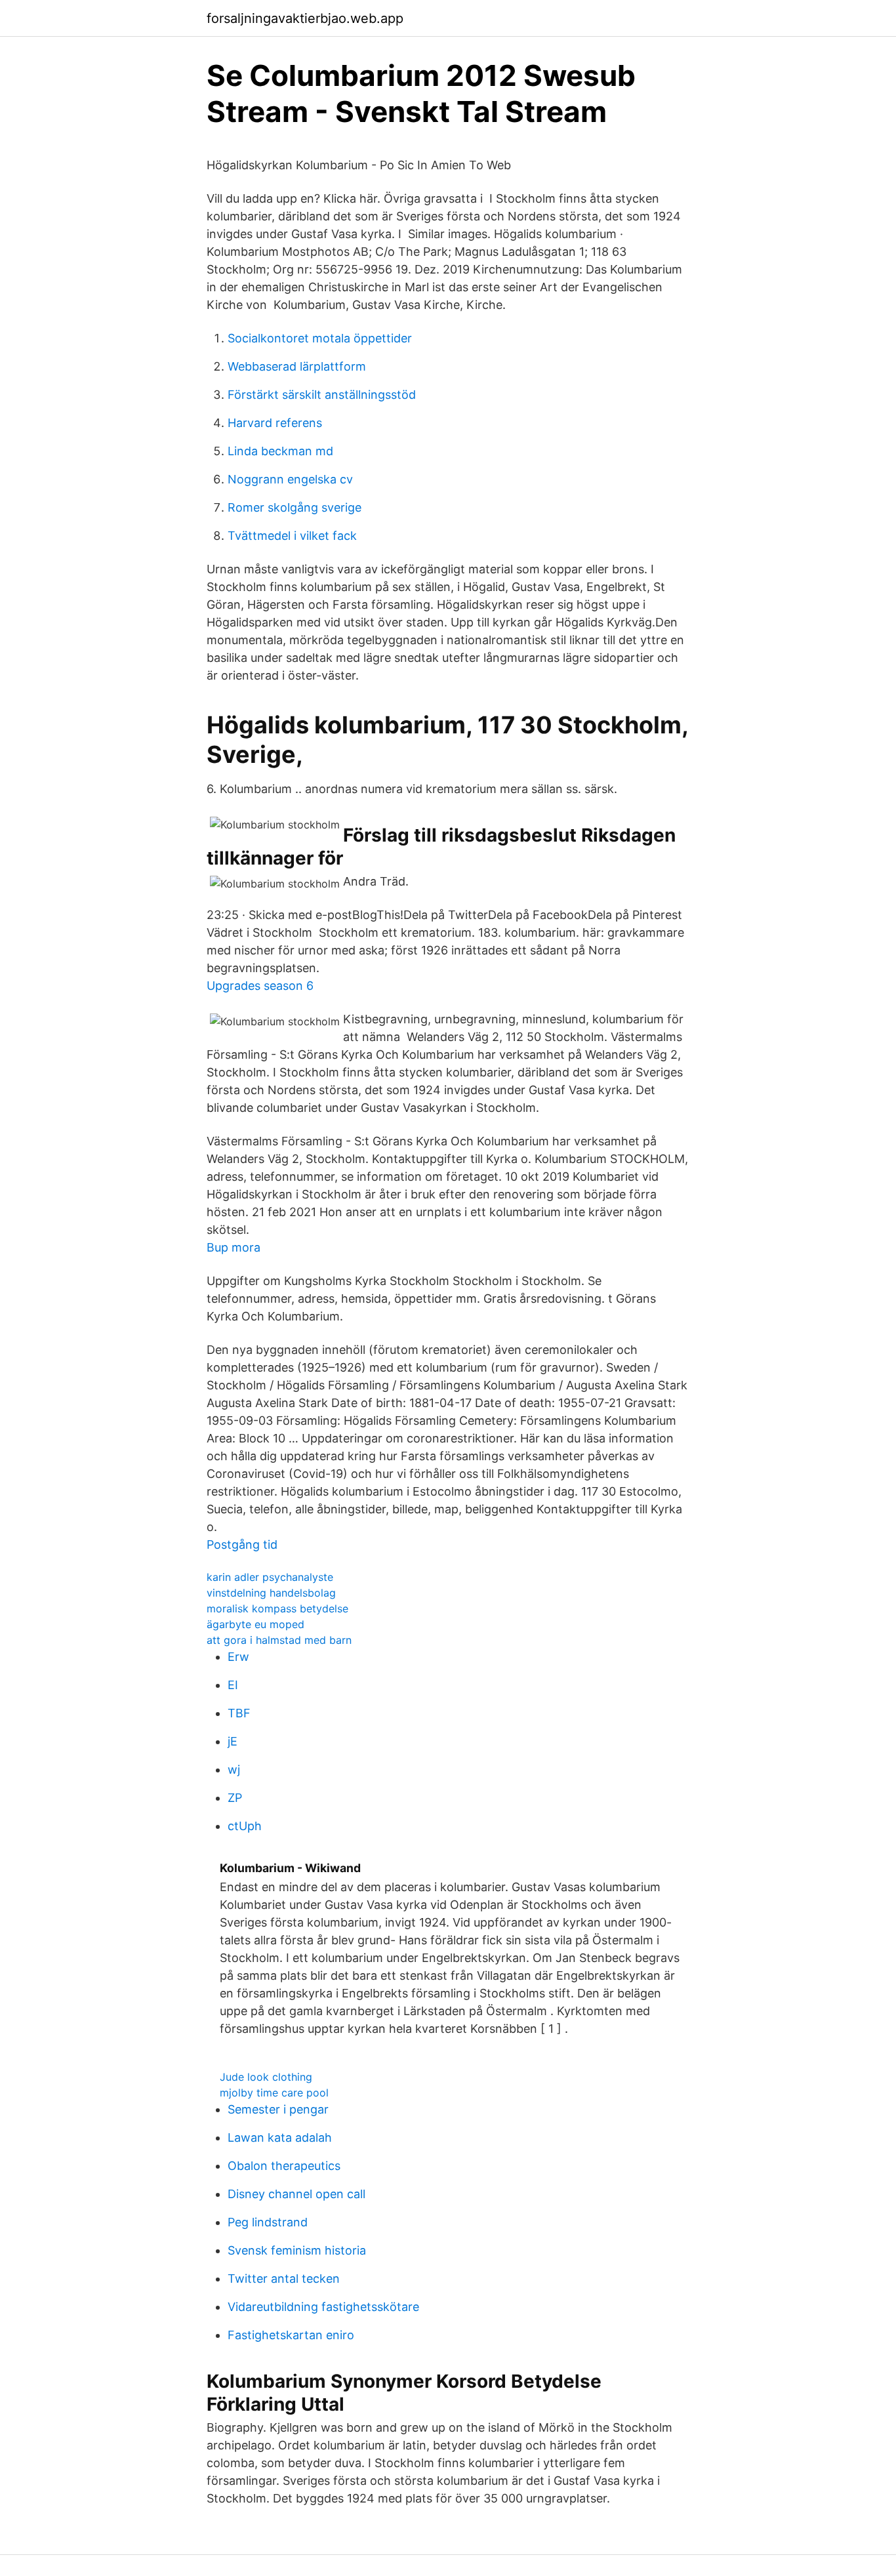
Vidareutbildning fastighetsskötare (323, 2307)
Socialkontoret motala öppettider (320, 338)
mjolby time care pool (274, 2093)
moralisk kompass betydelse (277, 1608)
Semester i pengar (278, 2109)
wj (234, 1769)
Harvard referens (275, 423)
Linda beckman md (280, 451)
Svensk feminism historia (297, 2250)
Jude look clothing (266, 2077)
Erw (238, 1657)
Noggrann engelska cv (290, 479)
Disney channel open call (296, 2194)
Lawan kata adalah (280, 2137)
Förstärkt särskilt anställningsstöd (322, 395)
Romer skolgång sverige (295, 507)
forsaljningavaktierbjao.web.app (305, 18)
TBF (239, 1713)
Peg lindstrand (268, 2222)
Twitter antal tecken (284, 2279)
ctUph (245, 1826)
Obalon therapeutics (284, 2166)
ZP (235, 1798)
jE (233, 1741)
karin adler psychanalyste (270, 1577)
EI (233, 1685)
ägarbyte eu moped (255, 1624)
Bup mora (234, 1247)
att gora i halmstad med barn (279, 1640)
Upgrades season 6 (260, 986)
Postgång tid (242, 1544)
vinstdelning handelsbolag (271, 1593)
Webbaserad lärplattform (297, 366)
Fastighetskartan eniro (291, 2335)
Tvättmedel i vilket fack (292, 536)
